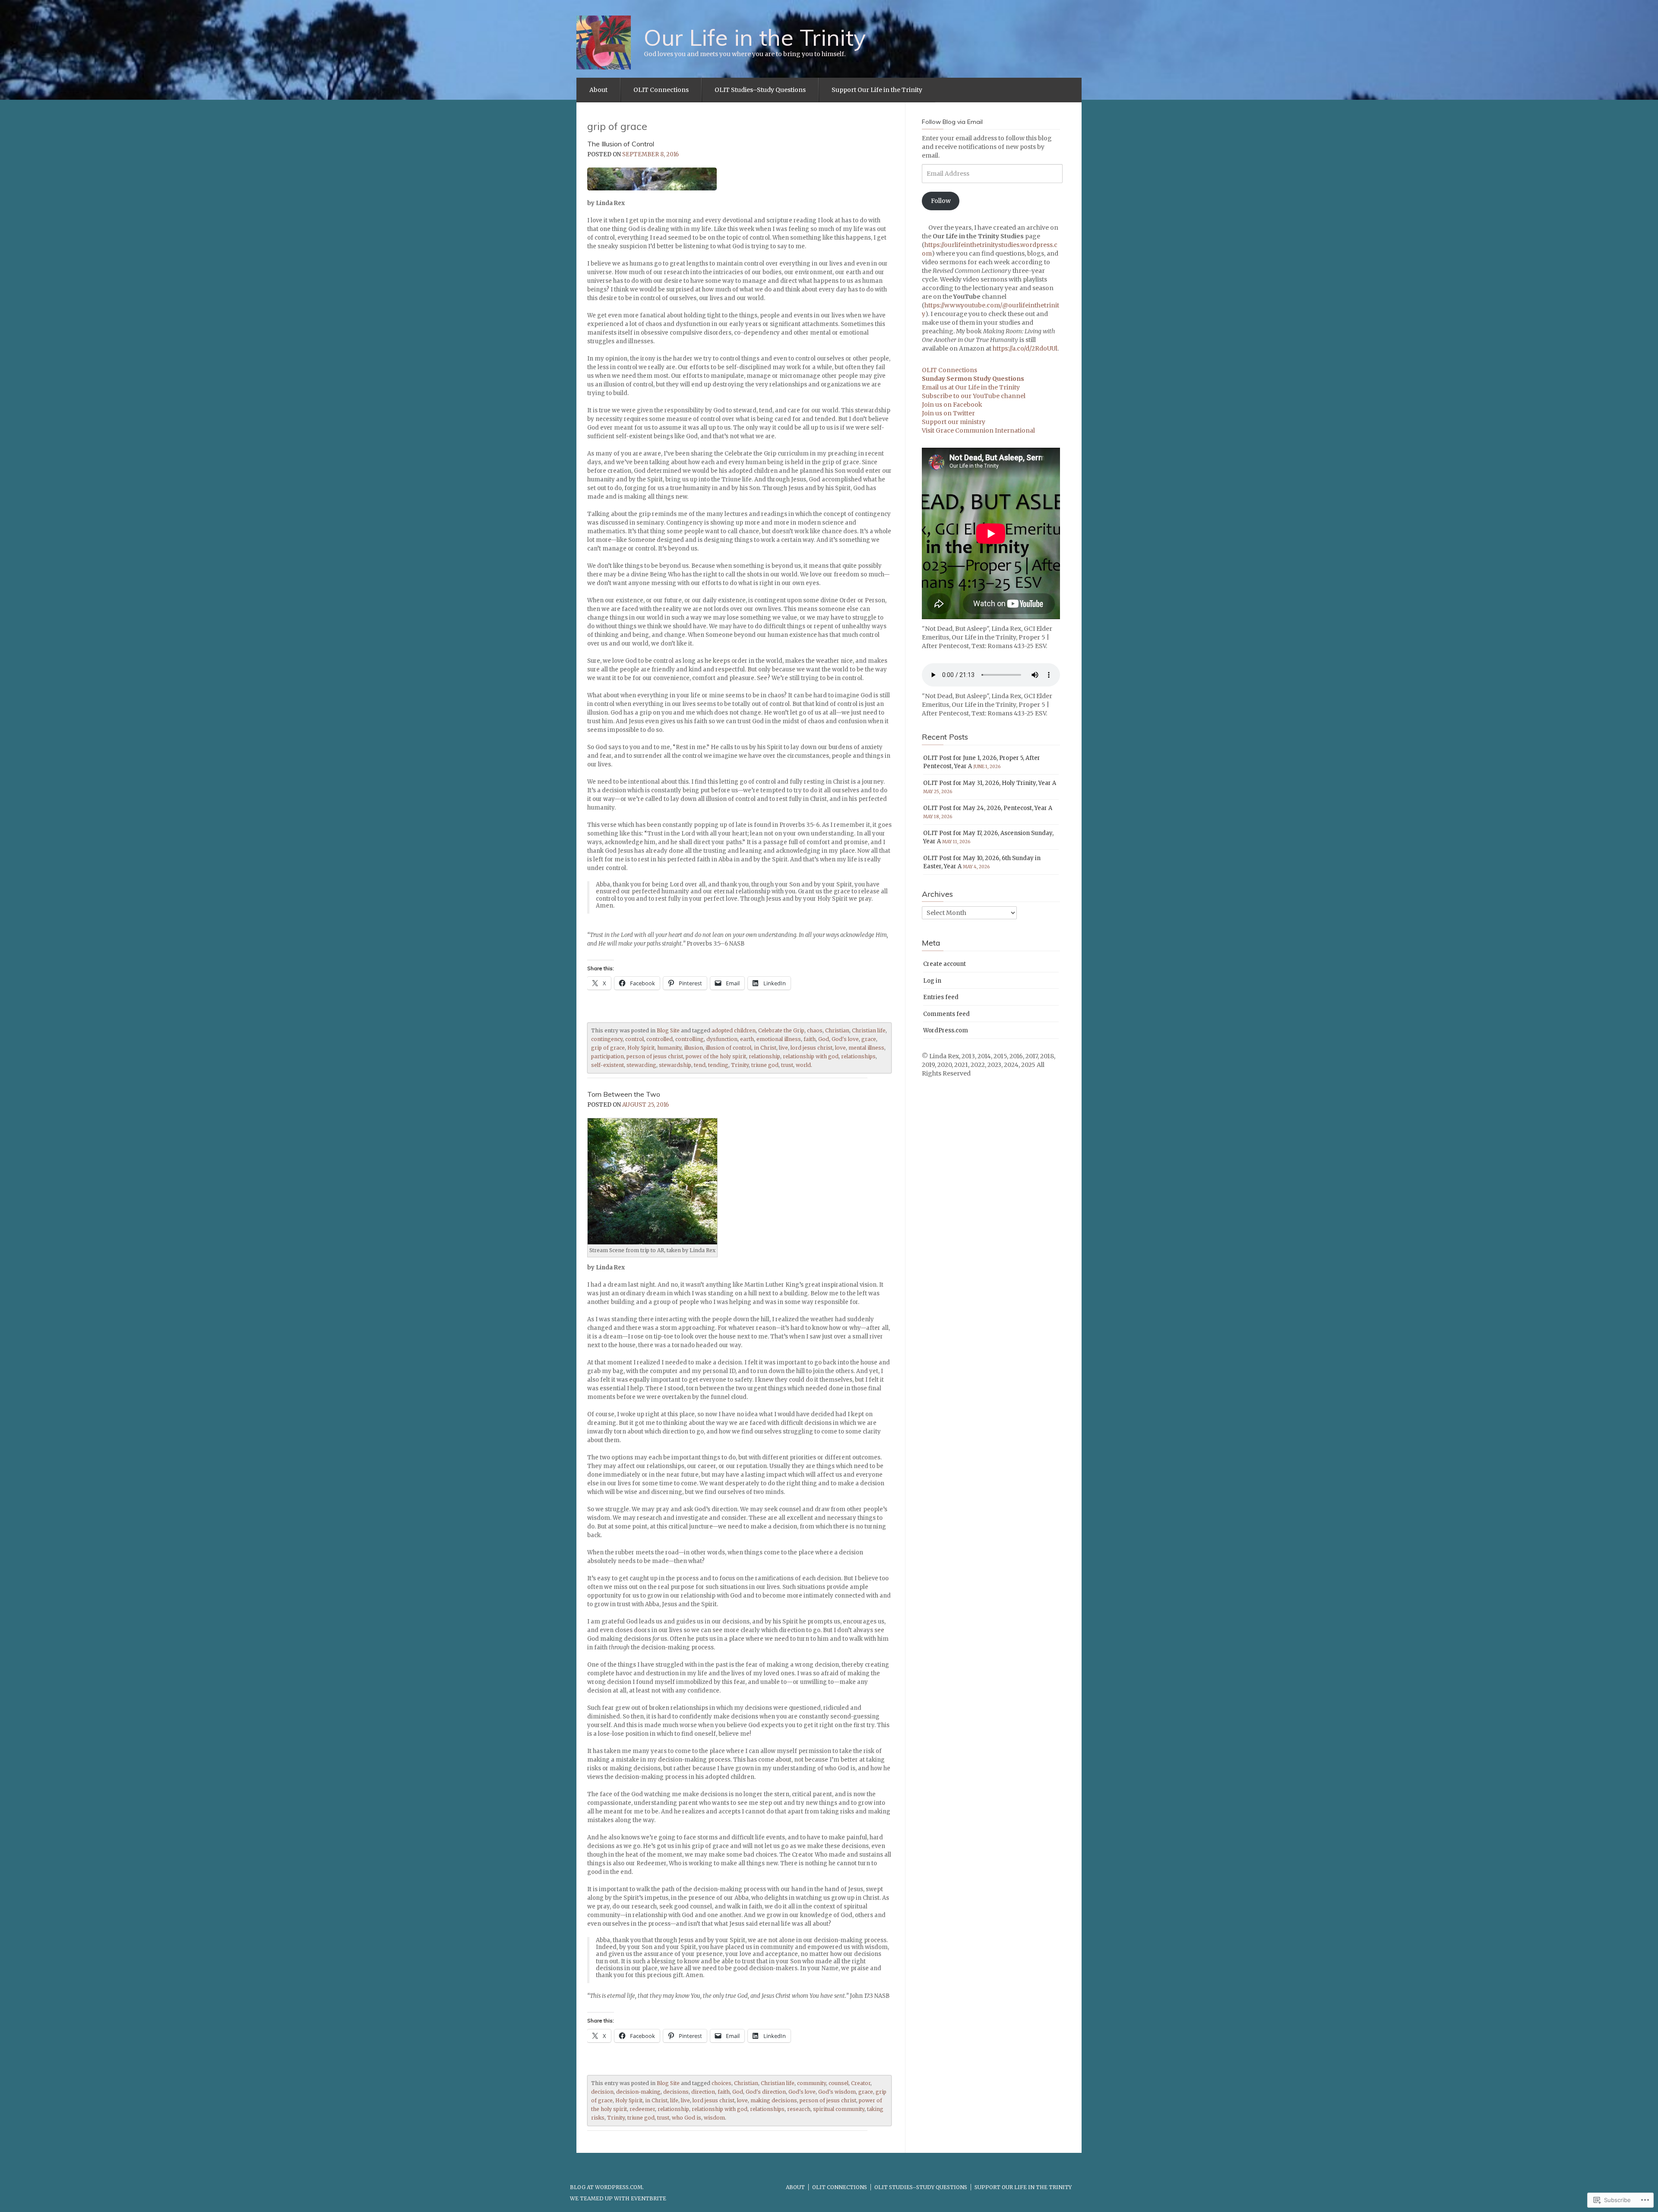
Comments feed (946, 1014)
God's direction (766, 2092)
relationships (858, 1056)
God (824, 1039)
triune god (765, 1065)
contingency (607, 1039)
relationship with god (811, 1056)
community (812, 2083)
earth (747, 1039)
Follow (941, 201)
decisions (676, 2092)
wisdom (714, 2118)
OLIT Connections (661, 90)
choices (721, 2083)
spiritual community (839, 2109)
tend (700, 1065)
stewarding (641, 1065)
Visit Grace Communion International (978, 430)
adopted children (734, 1030)
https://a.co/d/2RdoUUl (1025, 348)
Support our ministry (954, 422)
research (799, 2109)
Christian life (869, 1030)
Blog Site (668, 1030)
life (674, 2100)
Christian (837, 1030)
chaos (815, 1030)
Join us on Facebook (952, 405)
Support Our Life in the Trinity (877, 90)
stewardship (675, 1065)
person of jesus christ (655, 1056)
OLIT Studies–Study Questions (760, 90)
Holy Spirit (641, 1048)
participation (608, 1056)
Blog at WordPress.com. (607, 2187)
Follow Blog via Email (952, 122)
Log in (932, 981)
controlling (690, 1039)
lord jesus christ (812, 1048)
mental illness (866, 1048)
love (840, 1048)
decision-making (638, 2092)
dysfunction (722, 1039)
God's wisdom (837, 2092)
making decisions (774, 2100)
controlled (660, 1039)
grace (869, 1039)
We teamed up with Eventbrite (618, 2198)
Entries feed (941, 997)
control (634, 1039)
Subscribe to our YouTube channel (974, 396)
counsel (838, 2083)
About (598, 90)
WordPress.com (946, 1030)
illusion (693, 1048)
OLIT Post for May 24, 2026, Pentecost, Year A (988, 808)
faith (810, 1039)
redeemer (642, 2109)
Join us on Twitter (948, 413)
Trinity (740, 1065)
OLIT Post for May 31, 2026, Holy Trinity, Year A (990, 783)
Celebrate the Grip (781, 1030)
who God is (687, 2118)
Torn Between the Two (624, 1094)
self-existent (608, 1065)
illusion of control (728, 1048)
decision (602, 2092)
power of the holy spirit (716, 1056)
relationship (764, 1056)
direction (703, 2092)
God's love (845, 1039)
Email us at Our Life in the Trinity (971, 387)
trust (787, 1065)
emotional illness (779, 1039)
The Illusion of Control (621, 144)
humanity (669, 1048)
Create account (944, 964)
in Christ (765, 1048)
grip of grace (608, 1048)
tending (718, 1065)
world (803, 1065)
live (783, 1048)
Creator (861, 2083)
